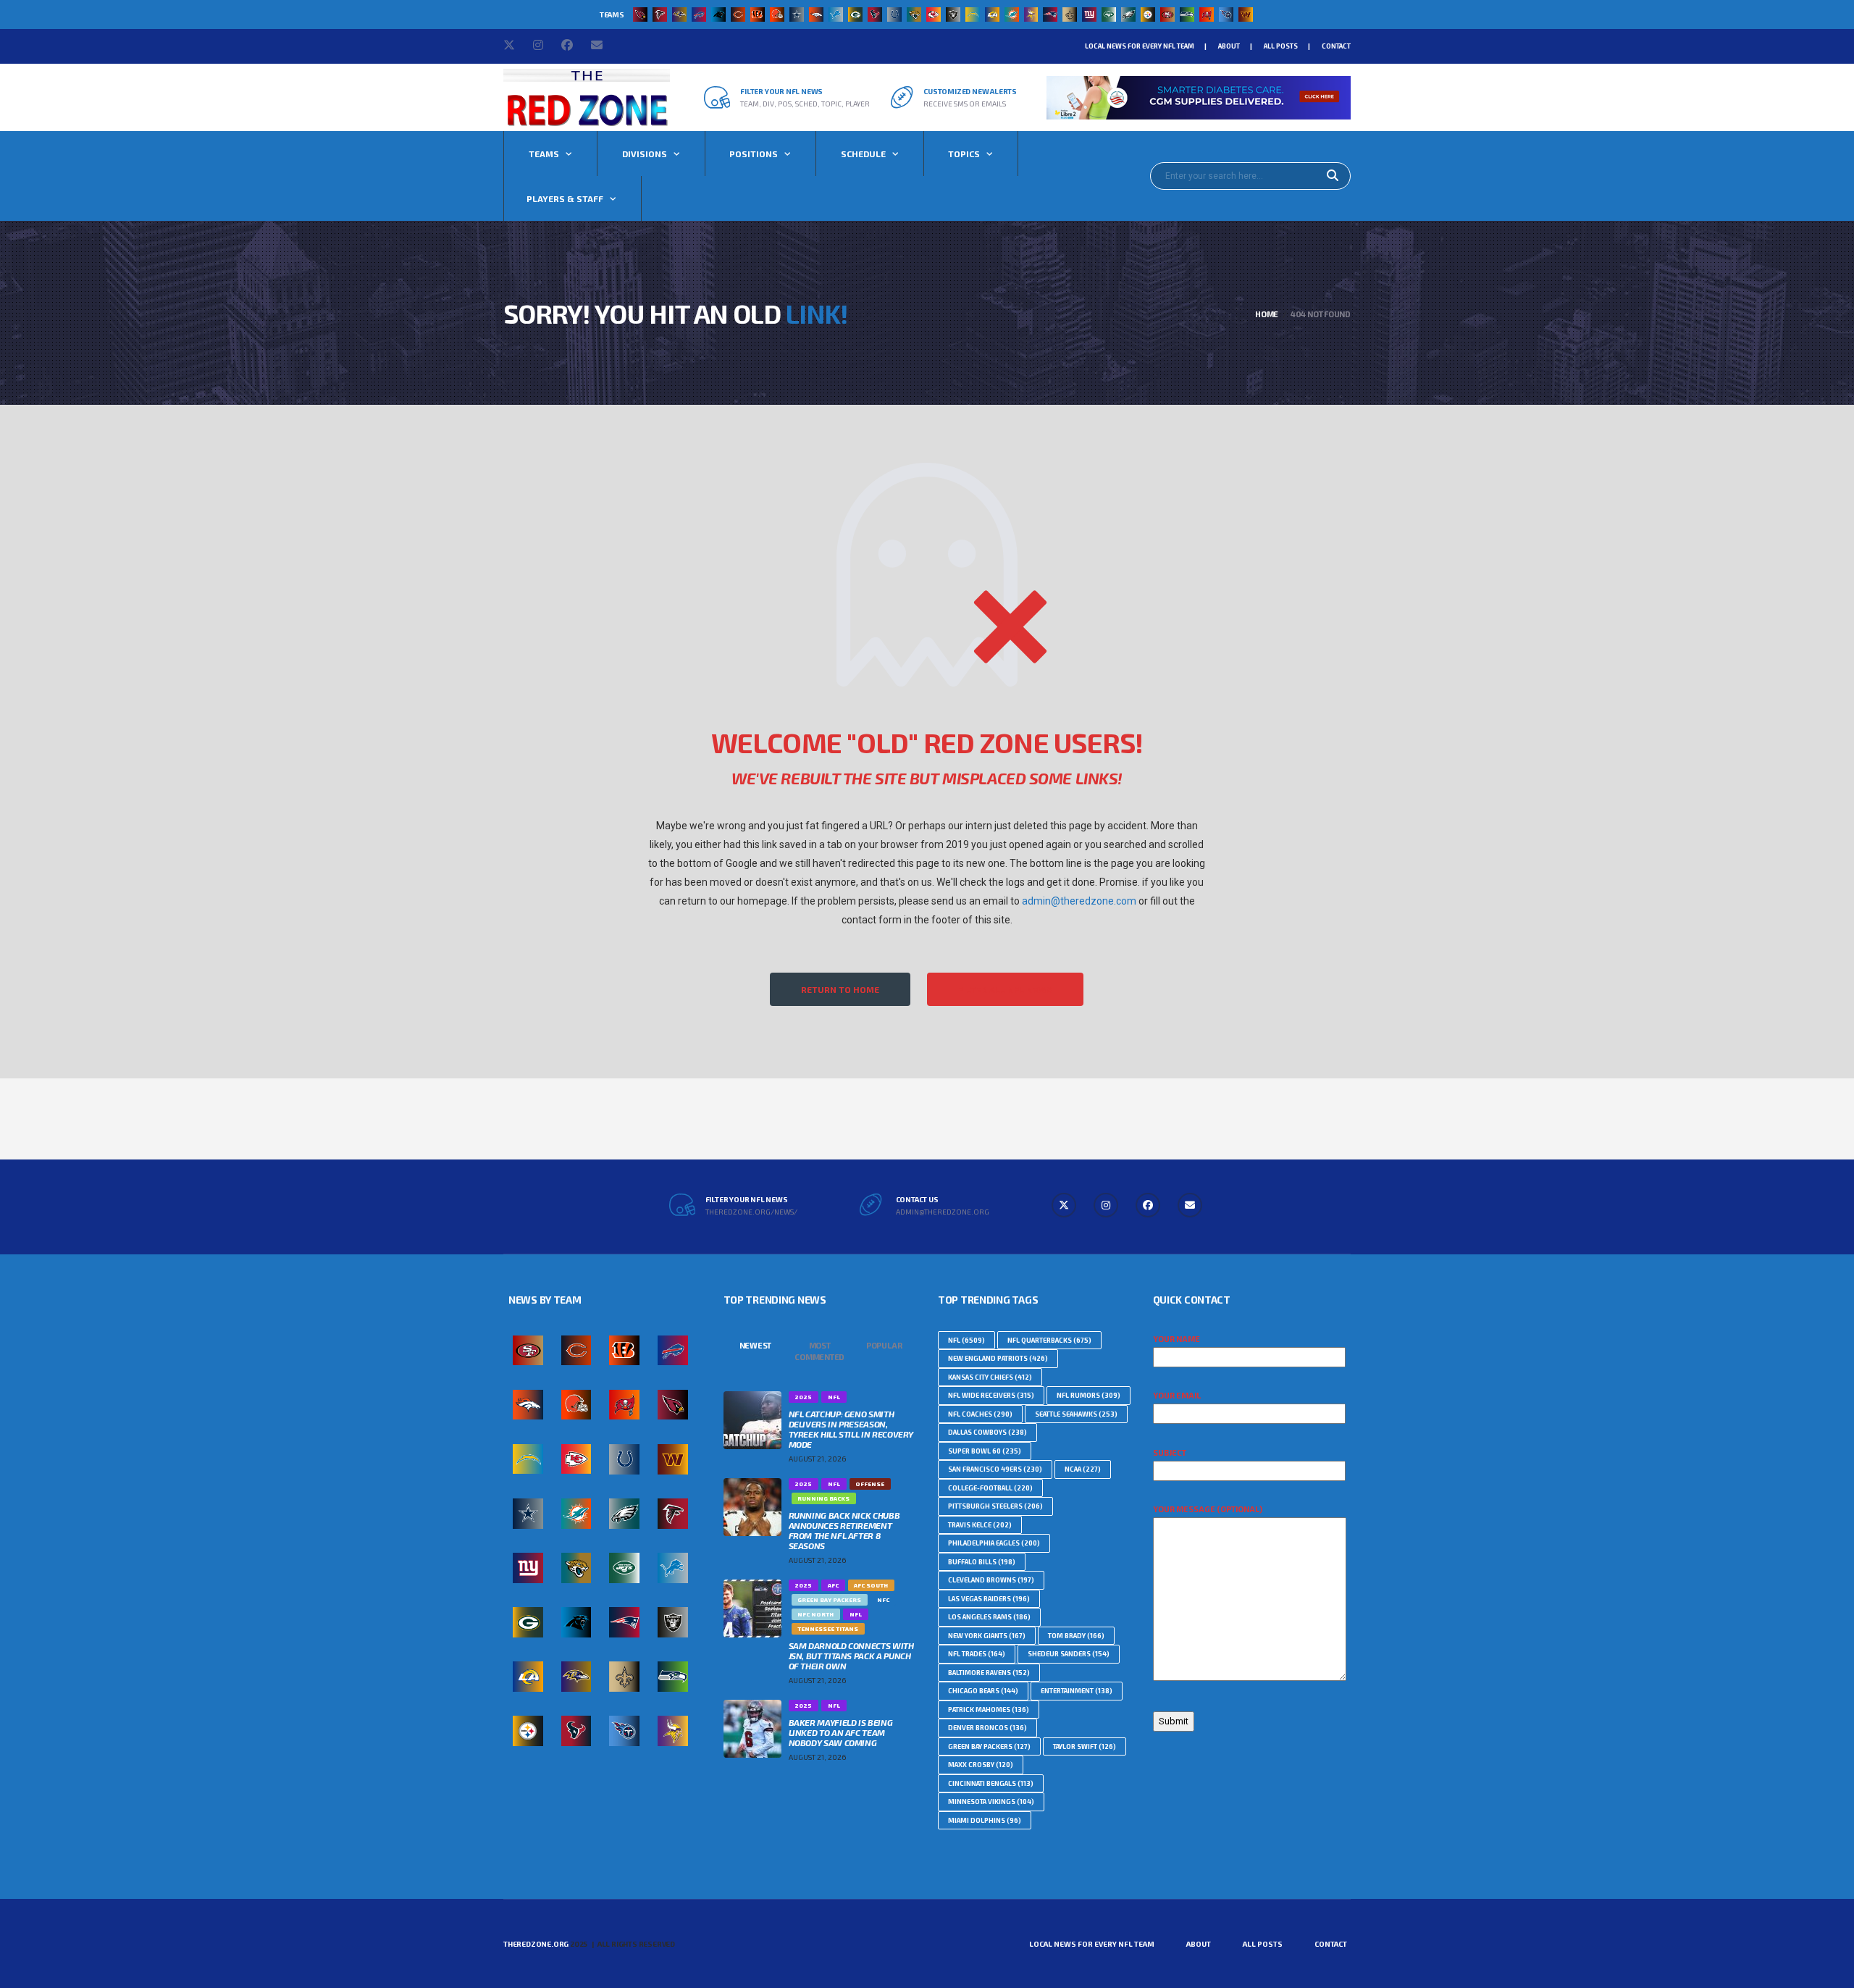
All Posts (1281, 46)
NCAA (1083, 1469)
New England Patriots (998, 1358)
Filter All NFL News (1005, 989)
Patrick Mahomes (989, 1710)
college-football (990, 1488)
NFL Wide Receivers (991, 1395)
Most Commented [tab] (819, 1351)
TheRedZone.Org (536, 1944)
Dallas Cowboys (987, 1432)
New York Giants (987, 1636)
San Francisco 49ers (995, 1469)
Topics (964, 154)
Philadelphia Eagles (994, 1543)
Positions (754, 154)
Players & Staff (565, 198)
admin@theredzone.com (1079, 901)
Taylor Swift (1085, 1746)
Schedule (863, 154)
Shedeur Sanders (1069, 1654)
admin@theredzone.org (943, 1212)
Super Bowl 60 (985, 1451)
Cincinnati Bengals (991, 1783)
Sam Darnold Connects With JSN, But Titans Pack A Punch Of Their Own (851, 1656)
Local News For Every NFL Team (1140, 46)
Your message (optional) (1208, 1509)
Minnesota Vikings (991, 1802)
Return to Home (840, 989)
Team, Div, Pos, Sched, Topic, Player (805, 104)
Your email (1177, 1395)
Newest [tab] (756, 1345)
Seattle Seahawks (1076, 1414)
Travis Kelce (980, 1525)
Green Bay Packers (989, 1746)
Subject (1170, 1452)
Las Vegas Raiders (989, 1599)
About (1229, 46)
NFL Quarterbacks (1049, 1340)
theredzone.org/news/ (751, 1212)
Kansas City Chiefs (990, 1377)
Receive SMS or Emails (965, 104)
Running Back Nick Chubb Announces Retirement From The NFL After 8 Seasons (844, 1530)
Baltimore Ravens (989, 1673)
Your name (1176, 1339)
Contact (1336, 46)
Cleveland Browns (991, 1580)
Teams (544, 154)
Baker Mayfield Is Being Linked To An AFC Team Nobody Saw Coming (841, 1732)
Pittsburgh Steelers (995, 1506)
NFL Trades (977, 1654)
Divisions (645, 154)
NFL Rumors (1089, 1395)
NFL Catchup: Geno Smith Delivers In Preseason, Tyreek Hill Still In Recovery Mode (851, 1429)
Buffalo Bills (982, 1562)
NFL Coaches (980, 1414)
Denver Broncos (987, 1728)
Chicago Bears (983, 1691)
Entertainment (1077, 1691)
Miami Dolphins (985, 1820)
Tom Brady (1076, 1636)
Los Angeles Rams (989, 1617)
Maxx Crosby (981, 1765)
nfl (966, 1340)
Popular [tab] (884, 1345)
